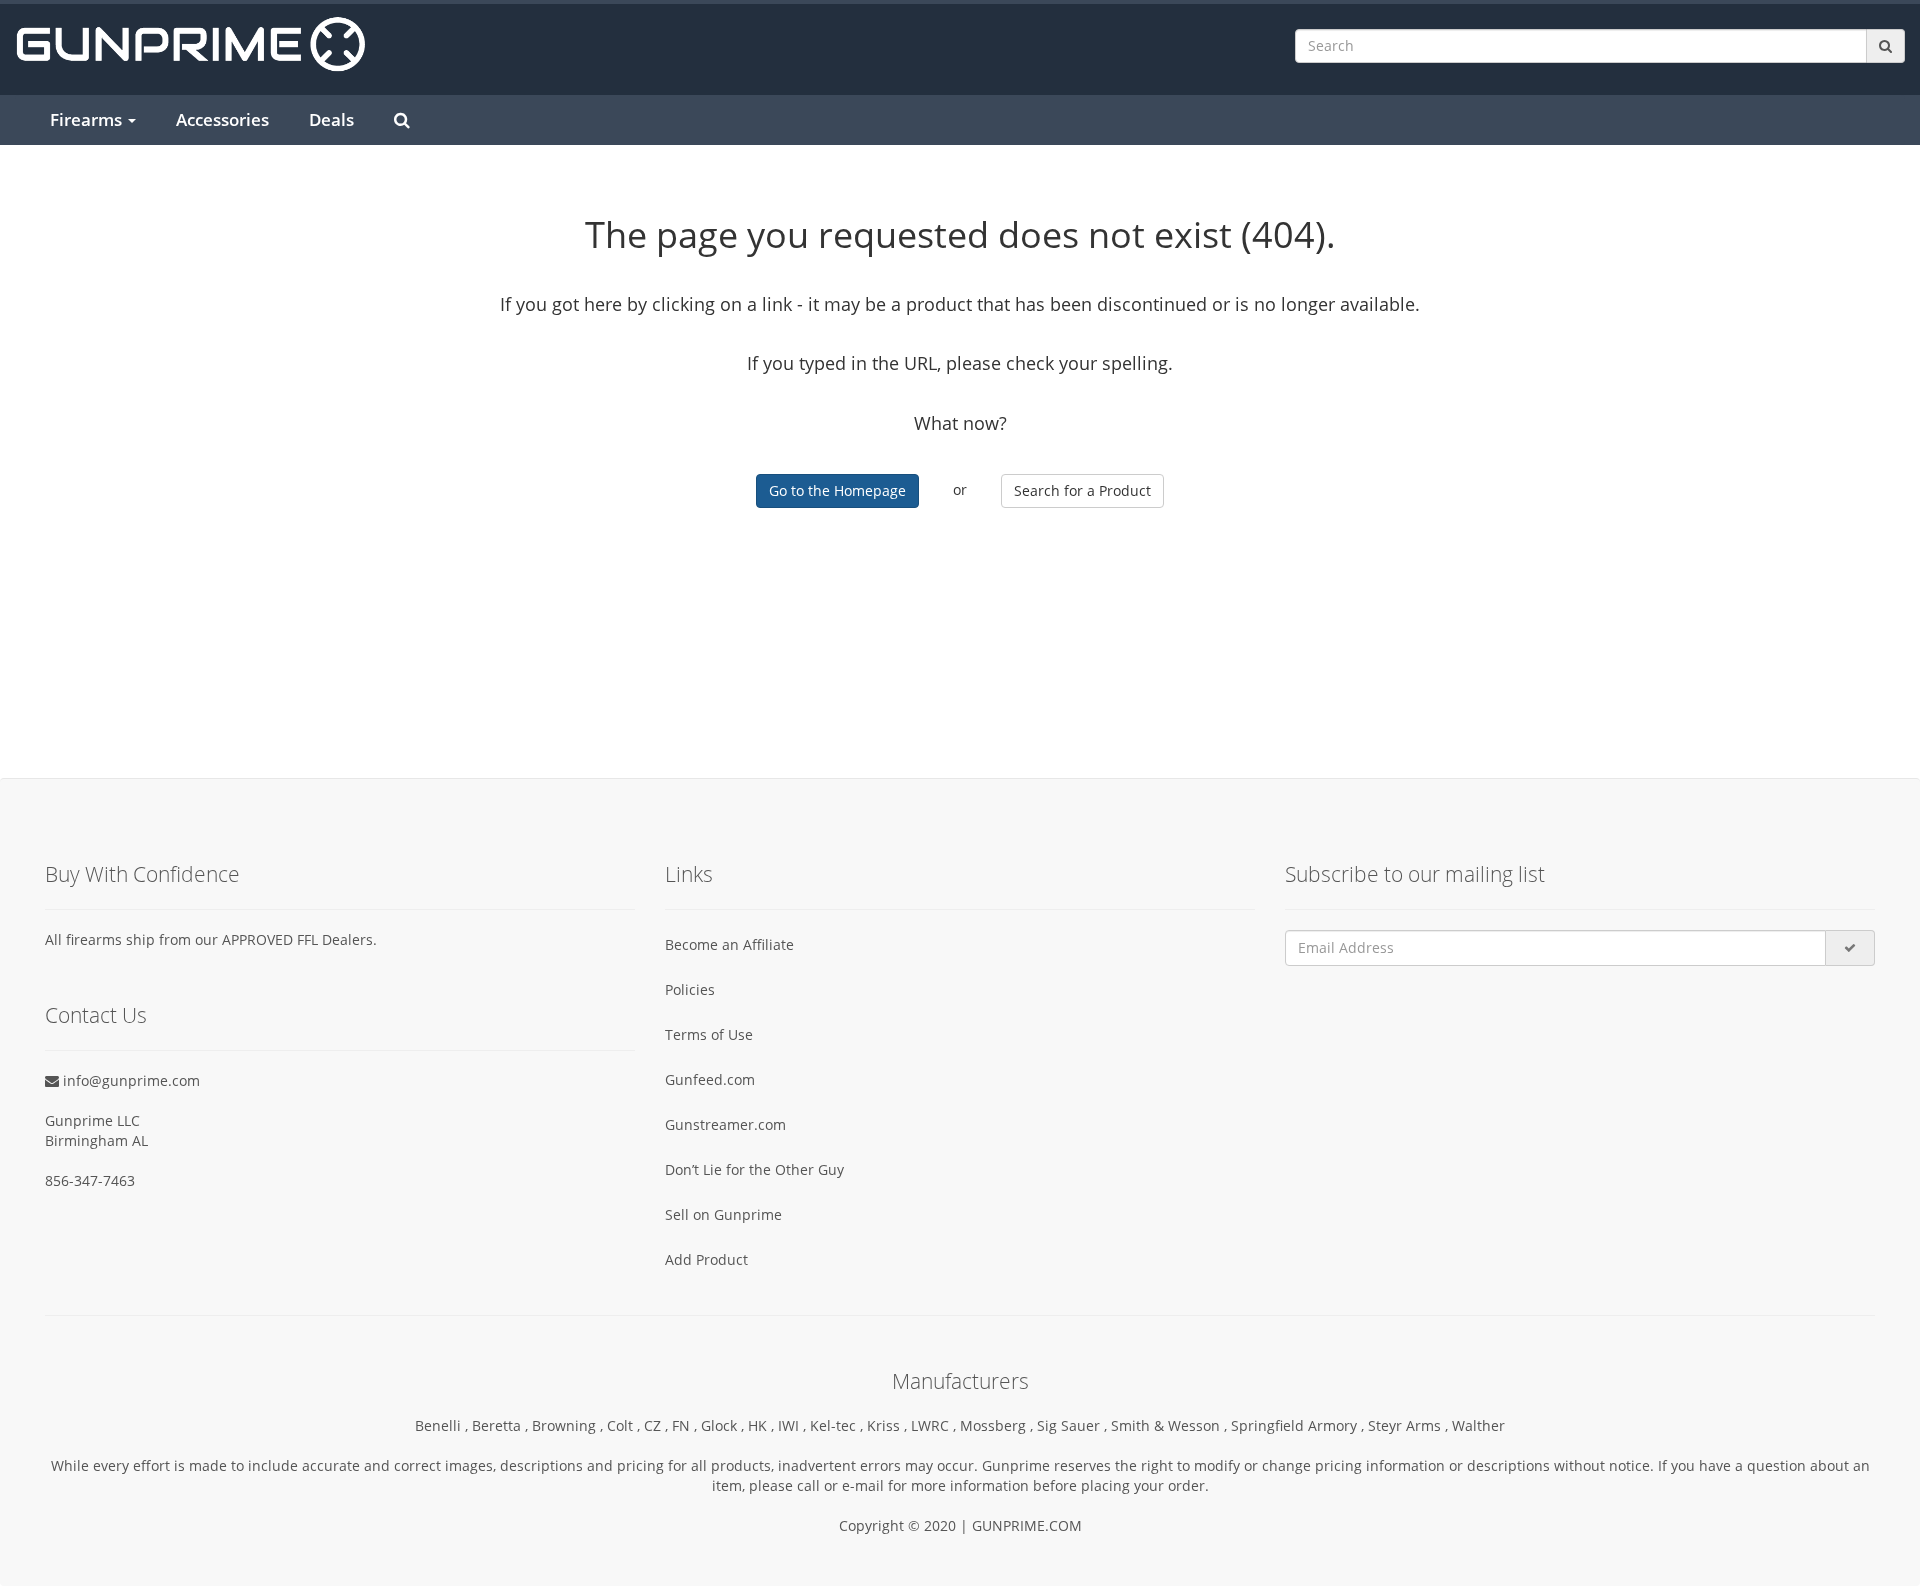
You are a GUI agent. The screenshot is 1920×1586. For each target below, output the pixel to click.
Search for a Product (1082, 490)
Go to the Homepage (837, 490)
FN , (686, 1425)
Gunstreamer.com (725, 1124)
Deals (331, 119)
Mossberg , (998, 1425)
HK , (763, 1425)
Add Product (706, 1259)
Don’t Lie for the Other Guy (754, 1169)
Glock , (724, 1425)
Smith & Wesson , (1171, 1425)
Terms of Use (709, 1034)
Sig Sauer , (1074, 1425)
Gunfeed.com (710, 1079)
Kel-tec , (838, 1425)
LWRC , (935, 1425)
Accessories (222, 119)
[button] (1919, 1577)
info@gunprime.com (129, 1080)
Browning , (569, 1425)
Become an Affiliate (729, 944)
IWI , (794, 1425)
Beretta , (502, 1425)
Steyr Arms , (1410, 1425)
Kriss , (889, 1425)
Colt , (625, 1425)
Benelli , (443, 1425)
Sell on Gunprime (723, 1214)
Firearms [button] (88, 119)
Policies (690, 989)
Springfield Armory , (1299, 1425)
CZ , (658, 1425)
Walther (1478, 1425)
